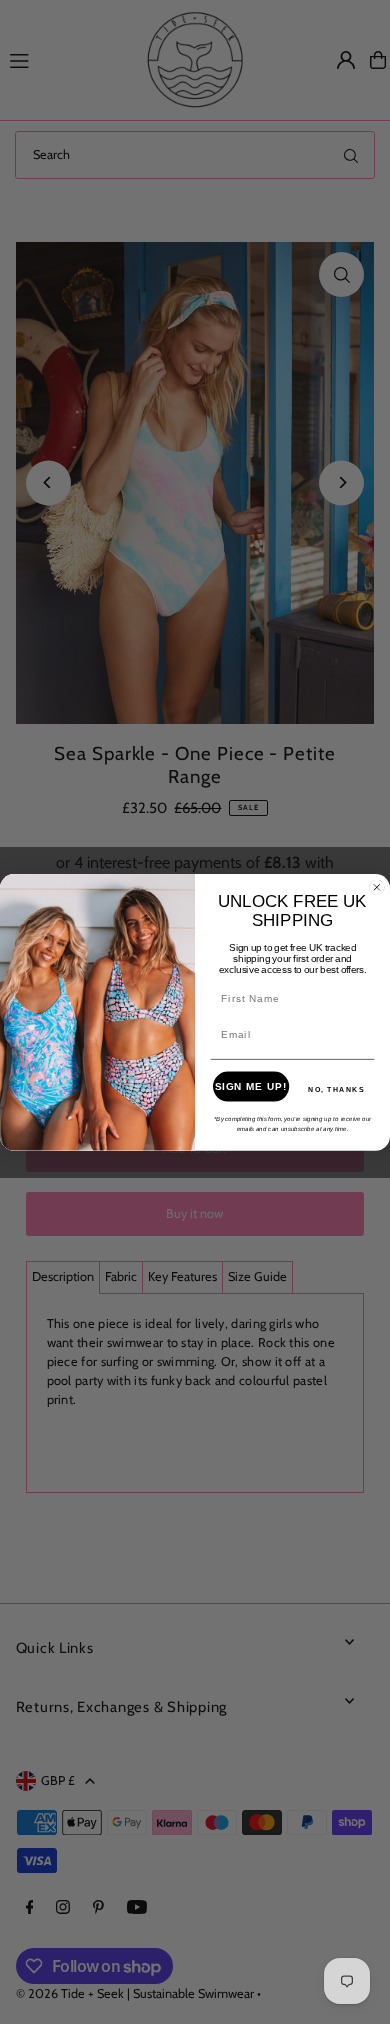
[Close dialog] (377, 887)
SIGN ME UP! (251, 1086)
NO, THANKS (336, 1089)
